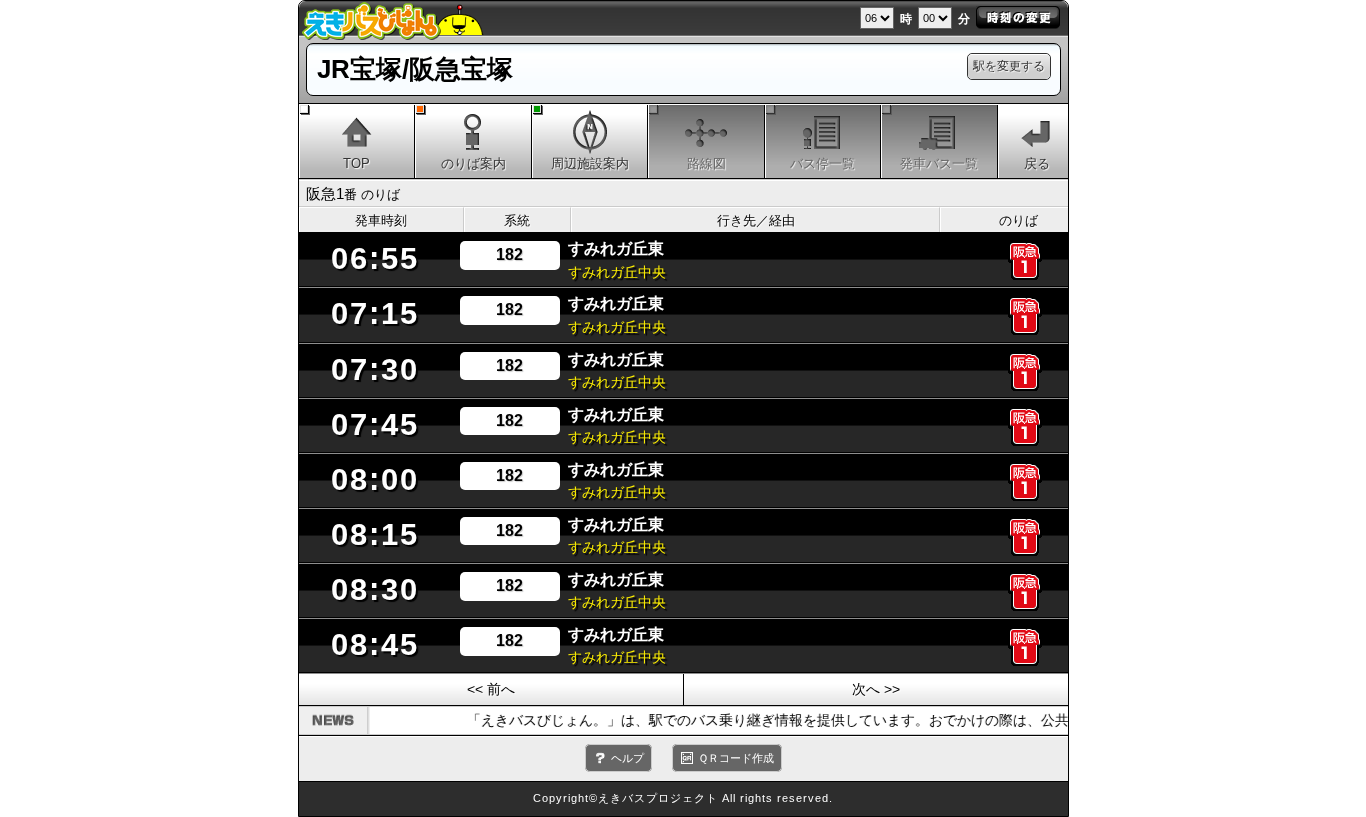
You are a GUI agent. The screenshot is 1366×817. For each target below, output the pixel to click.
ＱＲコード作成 (736, 758)
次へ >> (876, 689)
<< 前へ (491, 689)
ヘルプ (627, 758)
